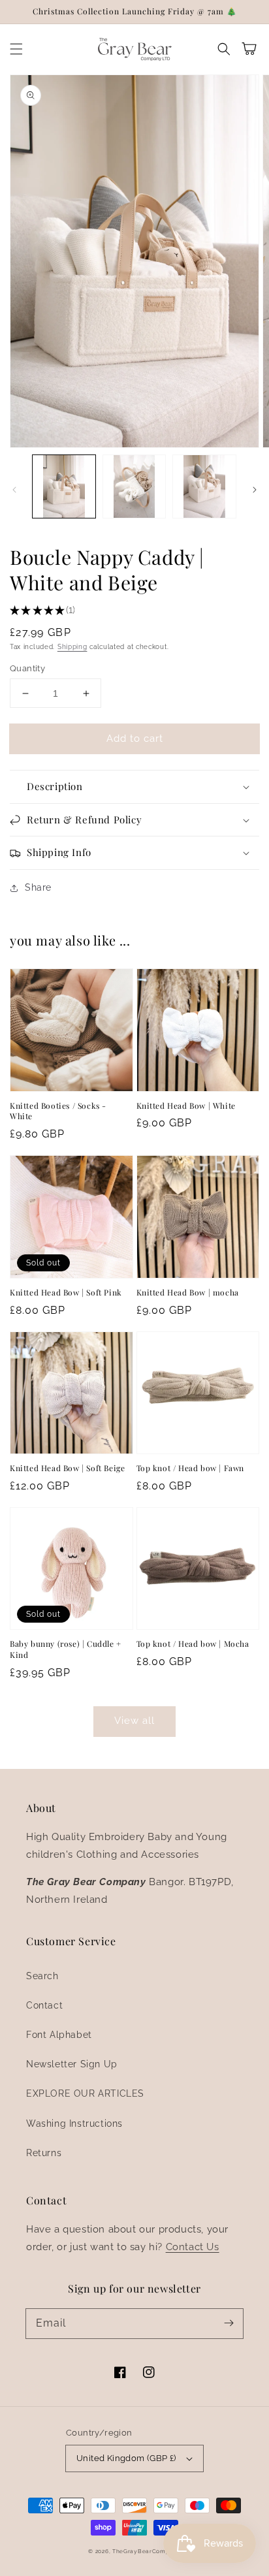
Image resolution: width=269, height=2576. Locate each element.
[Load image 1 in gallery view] (64, 486)
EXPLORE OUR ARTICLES (85, 2093)
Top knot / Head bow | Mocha (193, 1644)
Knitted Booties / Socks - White (58, 1111)
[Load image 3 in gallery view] (204, 486)
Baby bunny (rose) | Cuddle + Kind (66, 1649)
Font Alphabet (59, 2035)
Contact (44, 2005)
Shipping (72, 647)
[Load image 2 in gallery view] (134, 486)
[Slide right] (255, 490)
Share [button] (38, 887)
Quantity (27, 668)
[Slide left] (14, 490)
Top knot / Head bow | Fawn (191, 1468)
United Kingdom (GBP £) (126, 2458)
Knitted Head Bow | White (186, 1105)
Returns (44, 2153)
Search (42, 1976)
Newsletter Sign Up (72, 2064)
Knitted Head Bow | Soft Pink (66, 1292)
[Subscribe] (229, 2323)
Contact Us (193, 2247)
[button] (16, 49)
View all (134, 1721)
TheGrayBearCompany (147, 2551)
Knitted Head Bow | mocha (188, 1292)
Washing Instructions (74, 2123)
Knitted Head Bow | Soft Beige (67, 1468)
